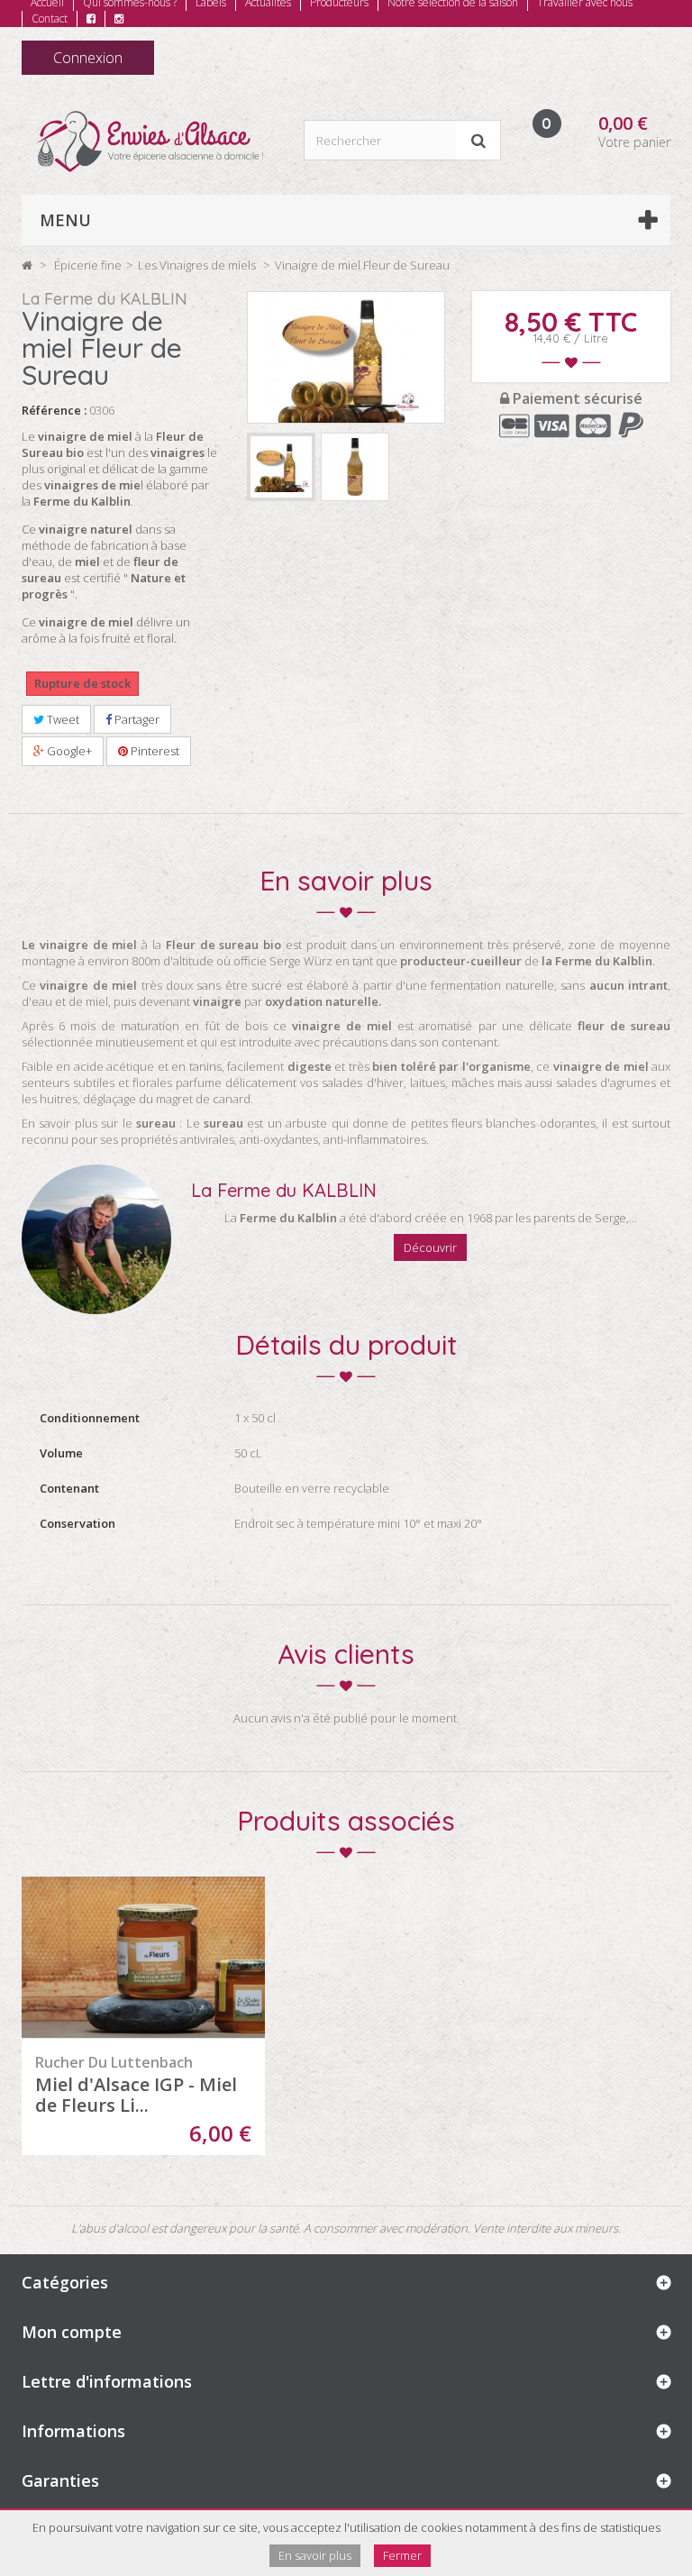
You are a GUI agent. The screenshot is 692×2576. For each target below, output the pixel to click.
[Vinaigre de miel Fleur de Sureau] (281, 467)
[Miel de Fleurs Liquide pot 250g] (143, 1958)
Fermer (402, 2555)
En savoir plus (315, 2555)
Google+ (68, 751)
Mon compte (72, 2332)
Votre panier (634, 142)
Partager (136, 719)
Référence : (54, 410)
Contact (50, 18)
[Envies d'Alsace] (149, 142)
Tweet (62, 719)
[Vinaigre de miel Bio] (355, 467)
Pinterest (154, 751)
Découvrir (430, 1247)
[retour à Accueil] (27, 265)
